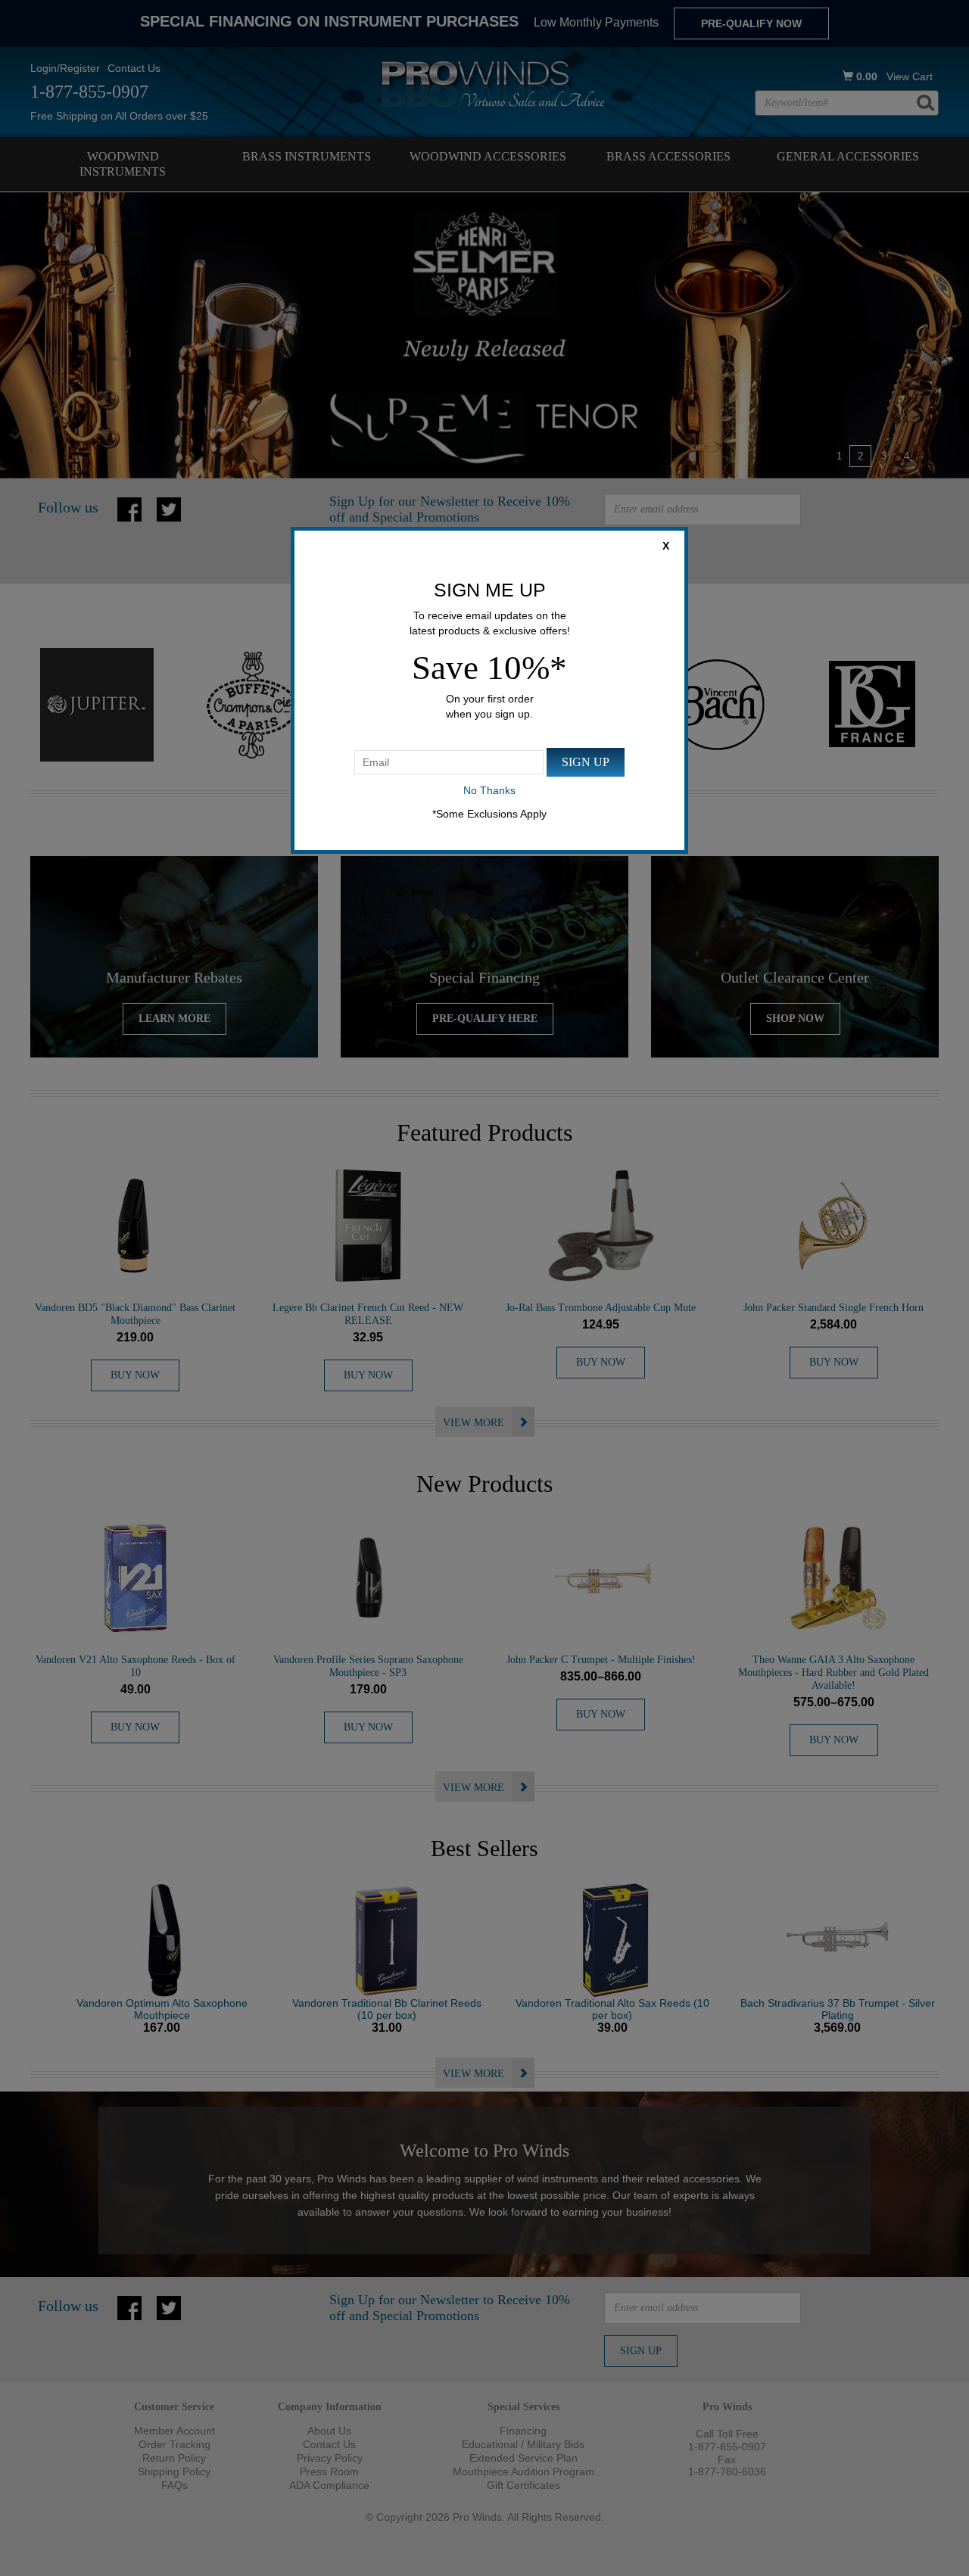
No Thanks (489, 790)
